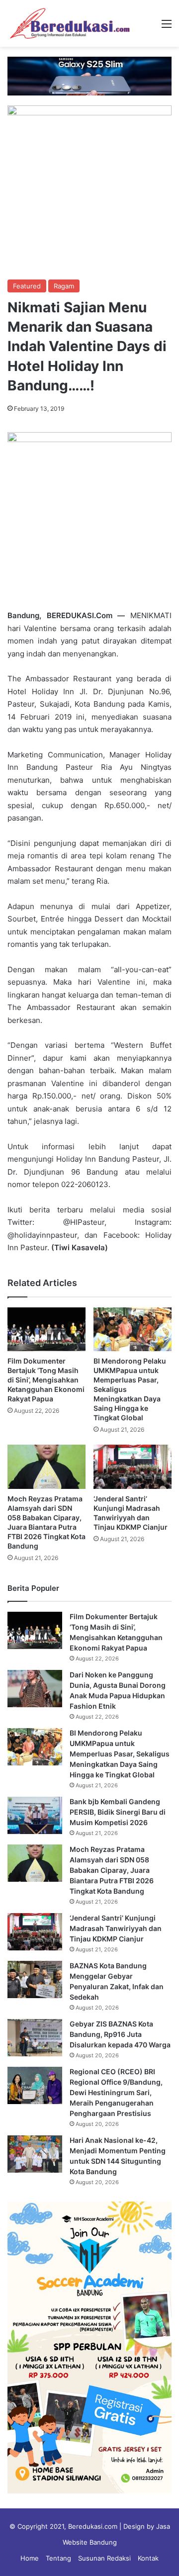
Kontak (148, 2558)
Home (30, 2558)
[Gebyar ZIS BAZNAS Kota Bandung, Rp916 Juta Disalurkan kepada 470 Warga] (35, 2038)
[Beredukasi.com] (70, 23)
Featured (27, 286)
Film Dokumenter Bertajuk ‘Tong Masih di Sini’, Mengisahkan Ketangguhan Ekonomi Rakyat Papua (46, 1380)
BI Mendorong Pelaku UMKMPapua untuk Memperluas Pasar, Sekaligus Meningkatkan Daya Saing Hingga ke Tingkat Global (120, 1754)
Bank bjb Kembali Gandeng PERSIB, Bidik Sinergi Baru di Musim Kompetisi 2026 (118, 1812)
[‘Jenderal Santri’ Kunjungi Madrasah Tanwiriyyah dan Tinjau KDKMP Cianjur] (133, 1467)
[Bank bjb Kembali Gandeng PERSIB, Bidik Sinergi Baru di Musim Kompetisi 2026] (35, 1815)
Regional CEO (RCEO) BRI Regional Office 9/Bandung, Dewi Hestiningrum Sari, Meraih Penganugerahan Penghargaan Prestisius (116, 2092)
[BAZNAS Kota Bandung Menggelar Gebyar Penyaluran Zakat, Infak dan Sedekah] (35, 1979)
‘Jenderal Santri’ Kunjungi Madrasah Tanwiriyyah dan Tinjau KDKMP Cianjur (116, 1928)
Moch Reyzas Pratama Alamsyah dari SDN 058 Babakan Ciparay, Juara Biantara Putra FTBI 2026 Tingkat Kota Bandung (112, 1870)
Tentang (58, 2558)
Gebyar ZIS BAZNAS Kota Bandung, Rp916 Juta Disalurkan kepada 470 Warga (120, 2034)
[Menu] (167, 27)
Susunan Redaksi (104, 2558)
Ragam (64, 286)
